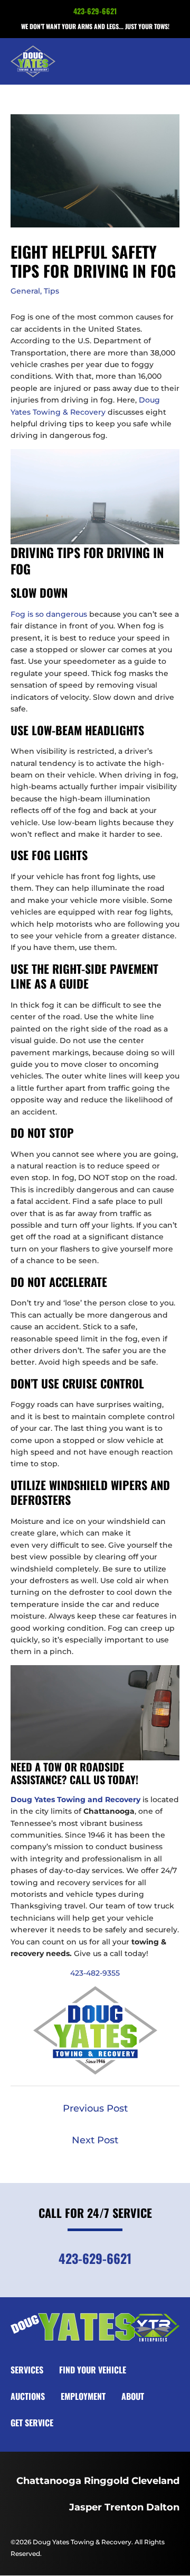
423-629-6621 (95, 11)
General (25, 291)
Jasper (85, 2507)
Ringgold (106, 2481)
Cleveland (155, 2481)
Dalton (163, 2507)
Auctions (28, 2396)
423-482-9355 (95, 1973)
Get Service (32, 2423)
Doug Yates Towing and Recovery (75, 1799)
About (133, 2396)
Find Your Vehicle (93, 2370)
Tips (51, 291)
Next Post (95, 2140)
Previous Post (95, 2108)
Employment (83, 2396)
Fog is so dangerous (49, 614)
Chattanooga (49, 2481)
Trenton (124, 2507)
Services (27, 2370)
